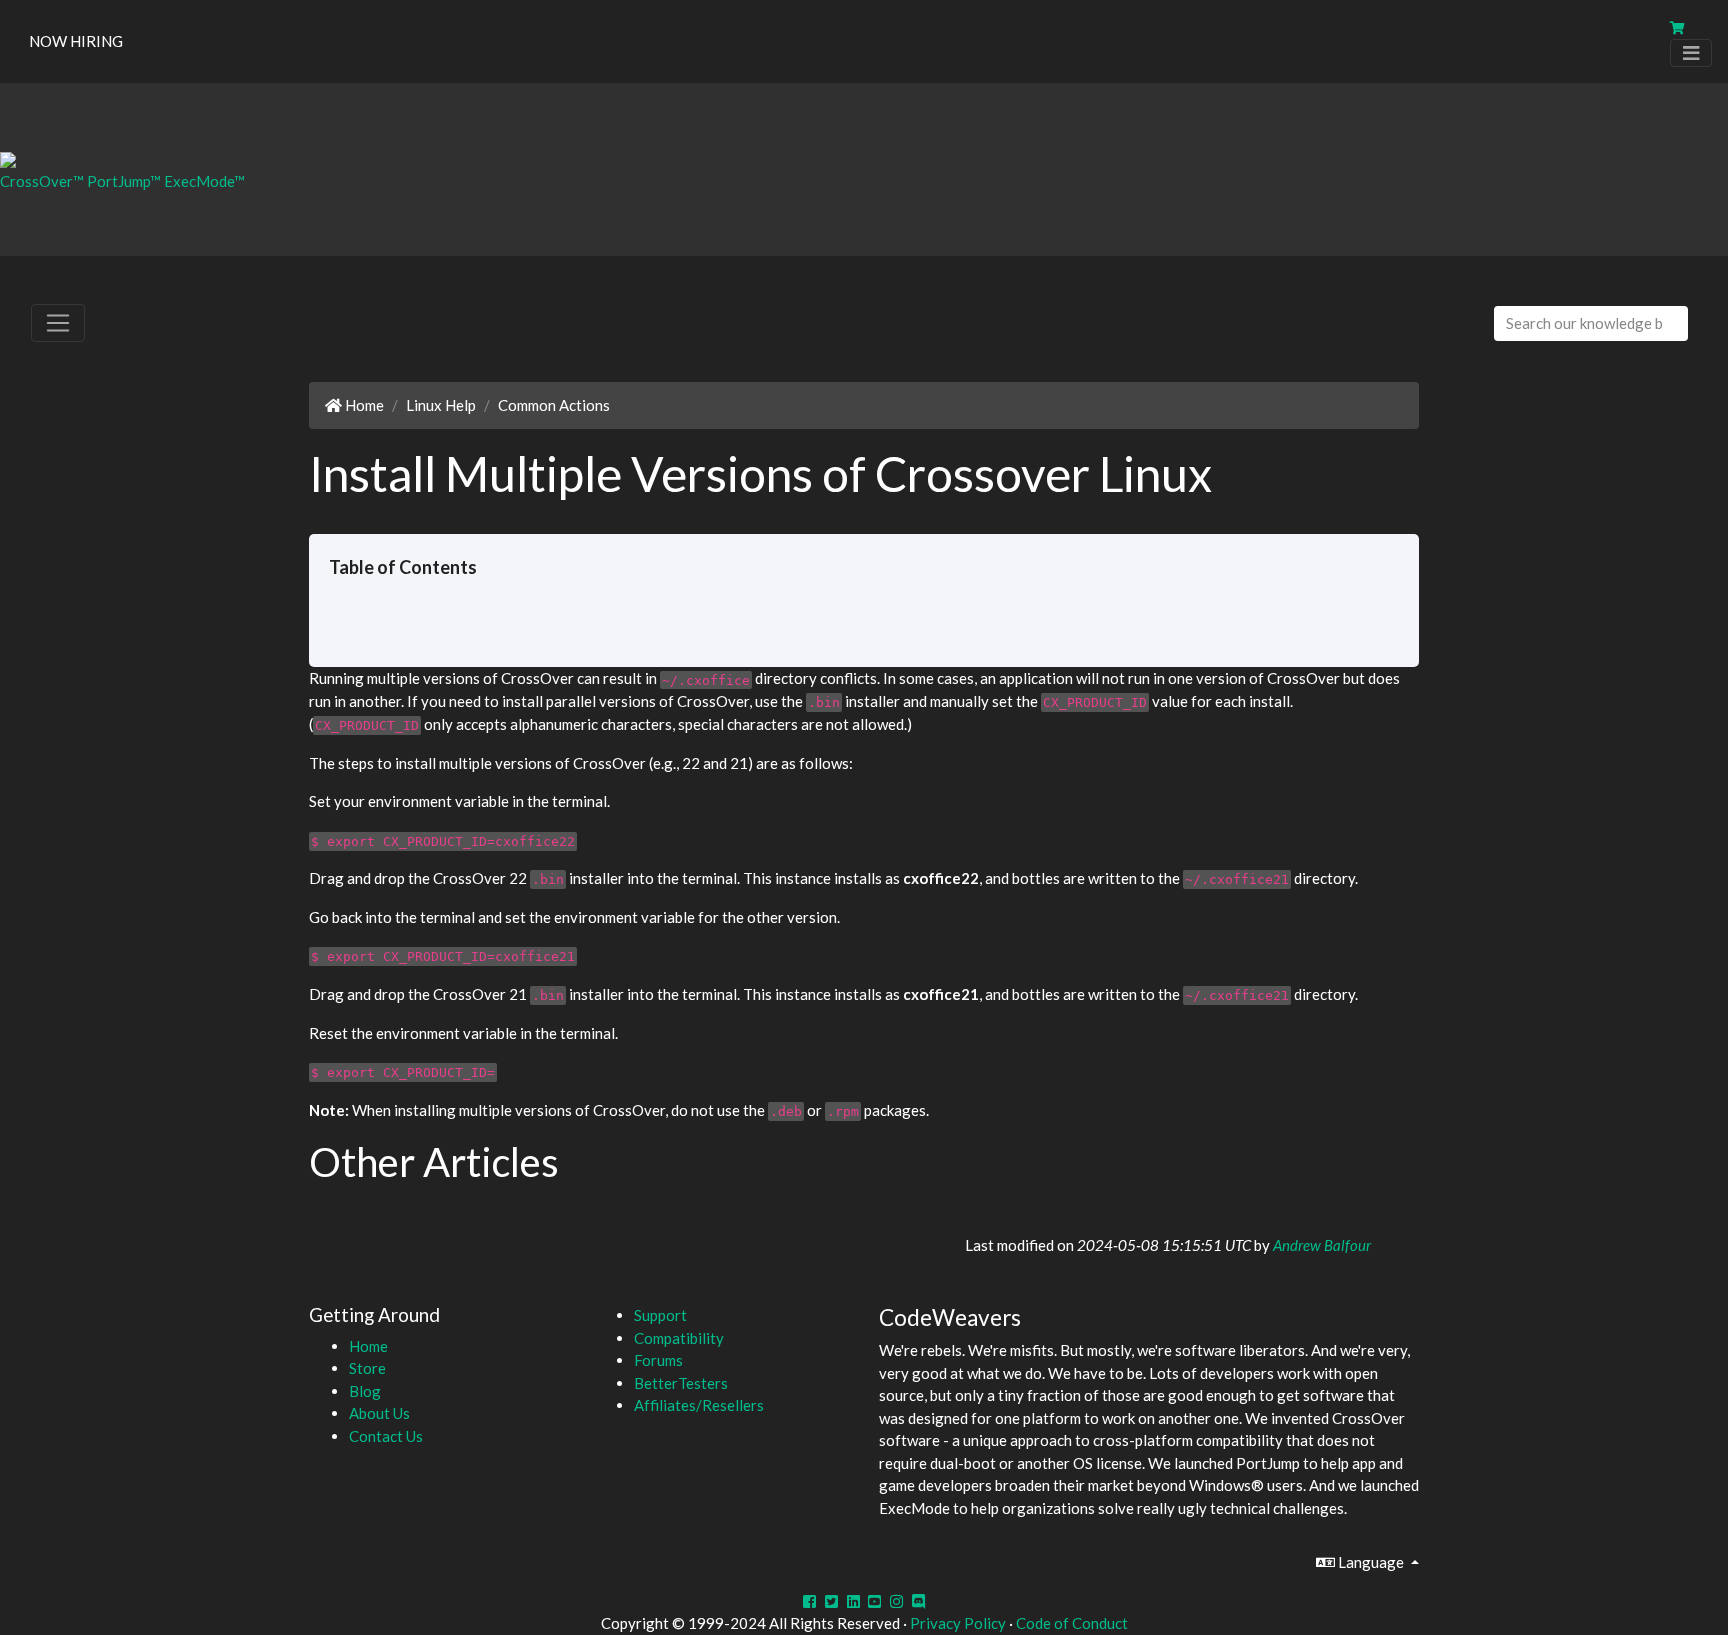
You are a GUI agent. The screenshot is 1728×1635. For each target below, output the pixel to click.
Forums (658, 1360)
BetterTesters (681, 1383)
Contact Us (386, 1436)
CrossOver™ (42, 181)
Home (363, 405)
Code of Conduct (1072, 1623)
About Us (379, 1413)
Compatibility (679, 1338)
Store (367, 1368)
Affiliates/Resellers (699, 1405)
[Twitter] (831, 1601)
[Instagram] (896, 1601)
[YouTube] (875, 1601)
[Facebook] (809, 1601)
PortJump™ (124, 181)
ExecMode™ (204, 181)
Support (660, 1315)
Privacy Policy (958, 1623)
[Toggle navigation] (1691, 53)
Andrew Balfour (1322, 1245)
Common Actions (554, 405)
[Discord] (918, 1601)
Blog (365, 1391)
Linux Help (441, 405)
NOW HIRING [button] (76, 41)
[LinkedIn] (853, 1601)
